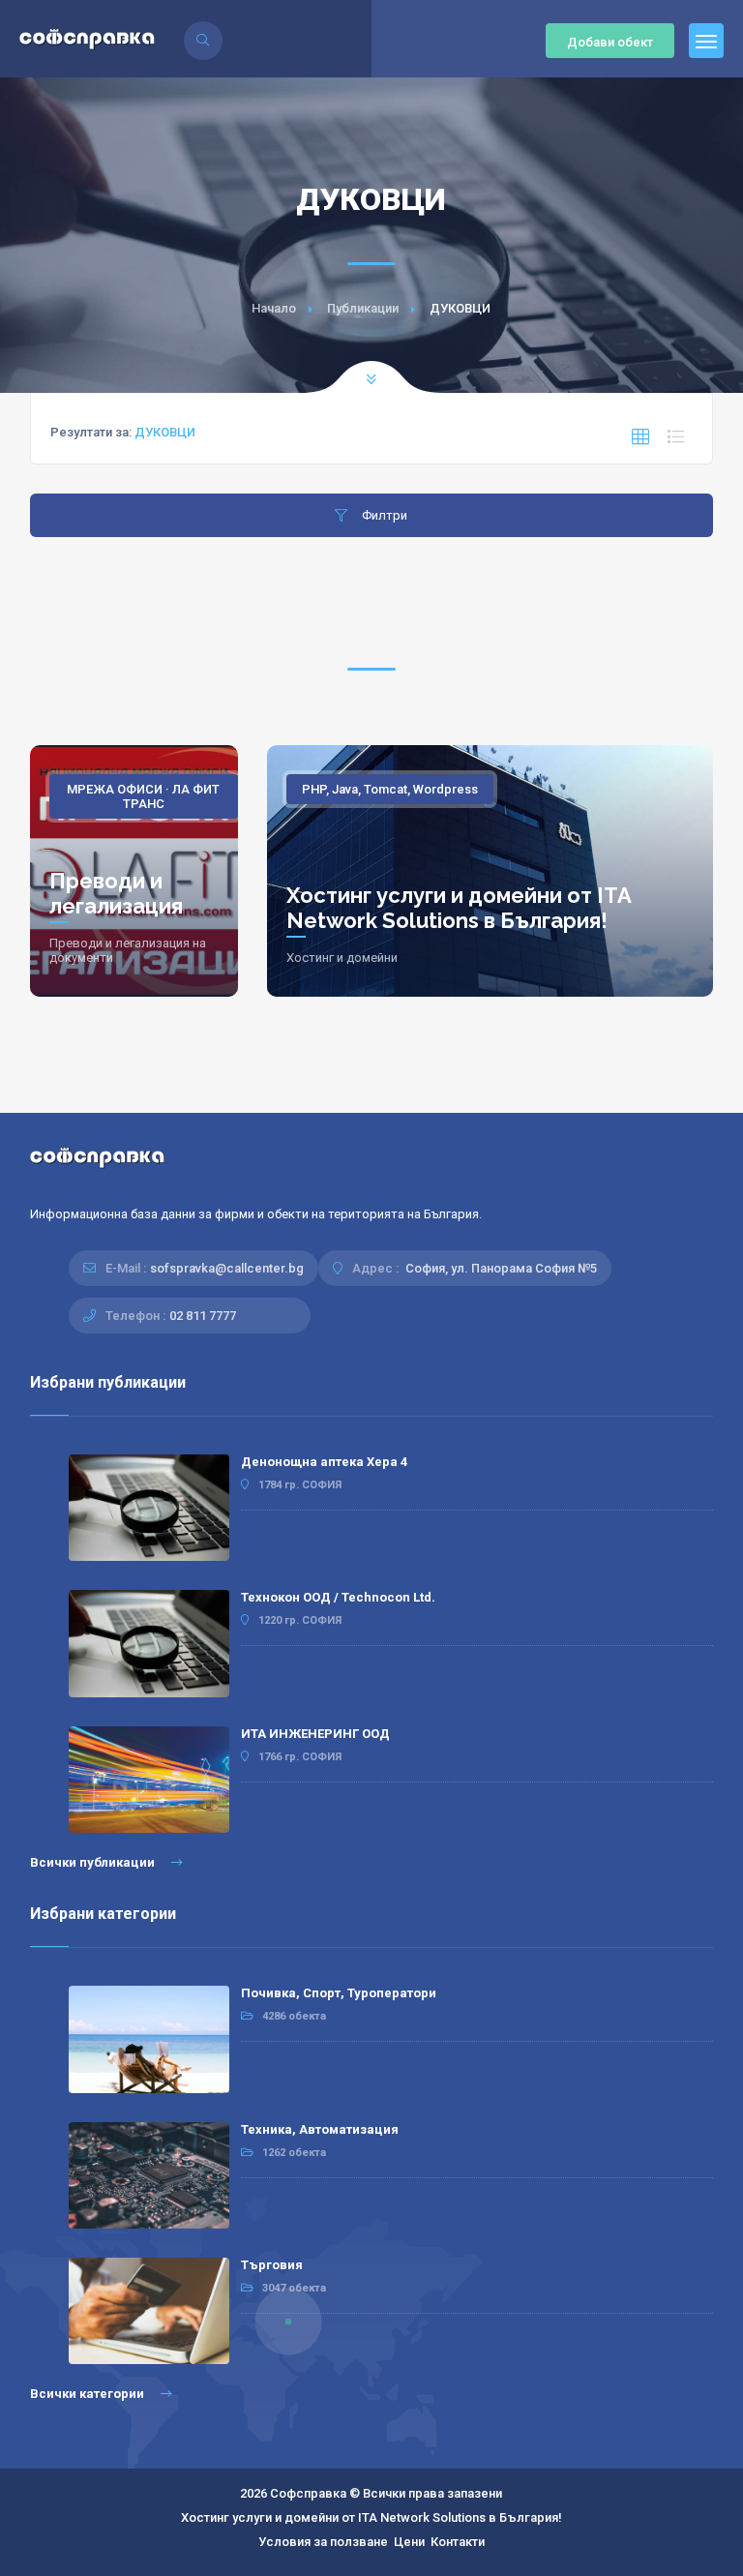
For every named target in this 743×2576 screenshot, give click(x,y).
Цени (409, 2542)
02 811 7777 (203, 1316)
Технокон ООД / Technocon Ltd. (338, 1597)
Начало (274, 308)
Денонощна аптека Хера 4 (324, 1462)
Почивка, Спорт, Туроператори (339, 1993)
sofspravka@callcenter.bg (227, 1268)
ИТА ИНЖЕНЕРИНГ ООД (315, 1734)
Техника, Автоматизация (320, 2129)
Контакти (458, 2542)
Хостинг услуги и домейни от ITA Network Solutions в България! (459, 908)
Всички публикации (94, 1862)
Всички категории (89, 2394)
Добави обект (610, 42)
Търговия (272, 2265)
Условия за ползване (323, 2542)
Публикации (363, 308)
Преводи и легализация (116, 893)
